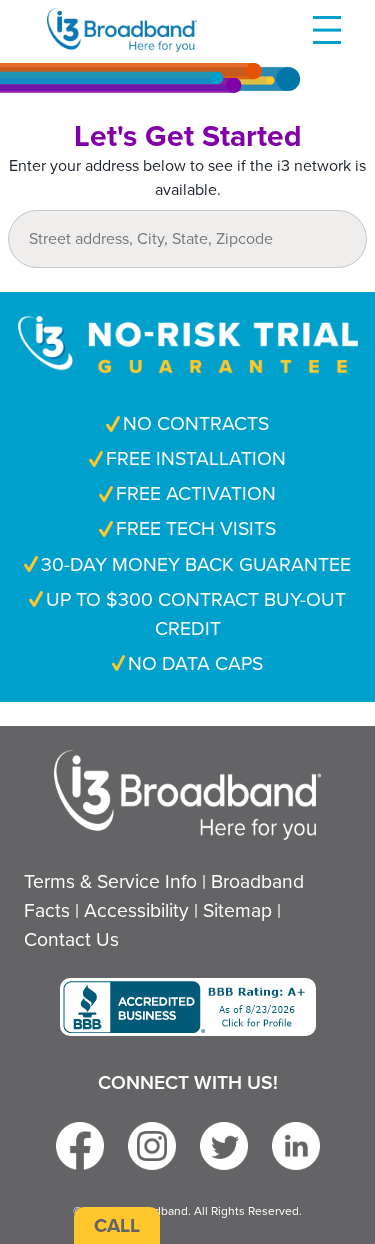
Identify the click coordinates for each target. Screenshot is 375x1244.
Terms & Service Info (110, 881)
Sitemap (237, 910)
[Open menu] (327, 30)
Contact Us (71, 939)
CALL (117, 1225)
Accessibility (136, 910)
